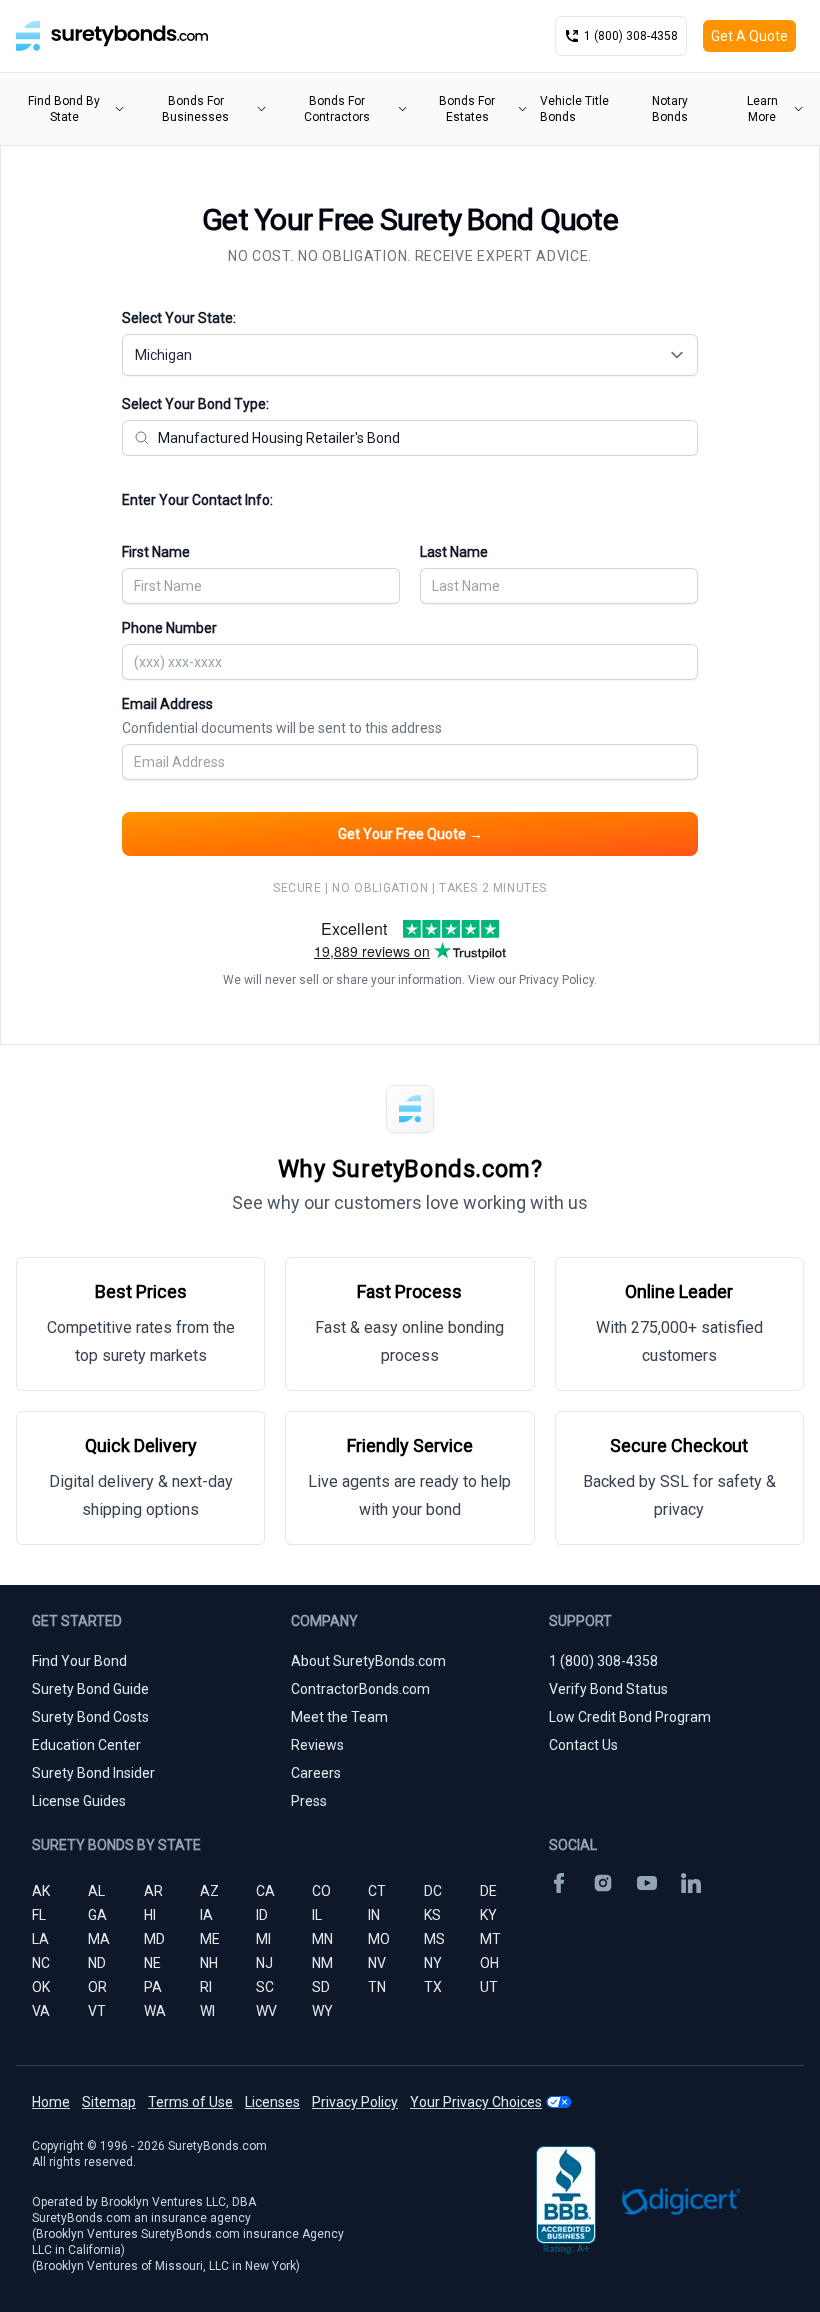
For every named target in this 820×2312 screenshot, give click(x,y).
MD (154, 1939)
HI (150, 1915)
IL (317, 1915)
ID (262, 1915)
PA (153, 1987)
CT (377, 1891)
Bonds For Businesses (195, 109)
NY (433, 1963)
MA (99, 1939)
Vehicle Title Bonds (574, 109)
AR (153, 1891)
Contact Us (583, 1745)
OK (41, 1987)
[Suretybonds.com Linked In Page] (691, 1883)
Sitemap (109, 2102)
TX (433, 1987)
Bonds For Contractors (337, 109)
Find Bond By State (64, 109)
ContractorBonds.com (360, 1689)
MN (322, 1939)
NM (322, 1963)
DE (488, 1891)
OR (97, 1987)
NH (209, 1963)
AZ (209, 1891)
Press (309, 1801)
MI (263, 1939)
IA (206, 1915)
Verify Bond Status (608, 1689)
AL (96, 1891)
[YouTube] (647, 1883)
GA (97, 1915)
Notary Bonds (670, 109)
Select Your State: (179, 318)
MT (490, 1939)
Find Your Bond (79, 1661)
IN (374, 1915)
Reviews (317, 1745)
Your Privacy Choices (476, 2102)
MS (434, 1939)
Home (51, 2102)
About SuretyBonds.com (368, 1661)
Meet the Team (339, 1717)
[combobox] (410, 355)
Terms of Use (190, 2102)
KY (488, 1915)
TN (377, 1987)
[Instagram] (603, 1883)
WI (207, 2011)
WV (266, 2011)
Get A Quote (749, 36)
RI (206, 1987)
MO (379, 1939)
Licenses (272, 2102)
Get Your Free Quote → (410, 834)
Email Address (282, 716)
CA (265, 1891)
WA (155, 2011)
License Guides (79, 1801)
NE (152, 1963)
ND (97, 1963)
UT (489, 1987)
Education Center (86, 1745)
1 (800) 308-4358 (603, 1661)
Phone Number (169, 628)
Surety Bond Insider (93, 1773)
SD (321, 1987)
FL (39, 1915)
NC (41, 1963)
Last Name (454, 552)
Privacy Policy (556, 980)
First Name (156, 552)
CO (321, 1891)
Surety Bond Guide (90, 1689)
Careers (316, 1773)
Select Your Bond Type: (195, 404)
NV (377, 1963)
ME (210, 1939)
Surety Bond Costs (90, 1717)
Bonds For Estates (467, 109)
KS (432, 1915)
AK (41, 1891)
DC (433, 1891)
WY (322, 2011)
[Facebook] (559, 1883)
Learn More (762, 109)
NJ (264, 1963)
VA (41, 2011)
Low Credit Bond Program (630, 1717)
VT (97, 2011)
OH (489, 1963)
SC (265, 1987)
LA (40, 1939)
